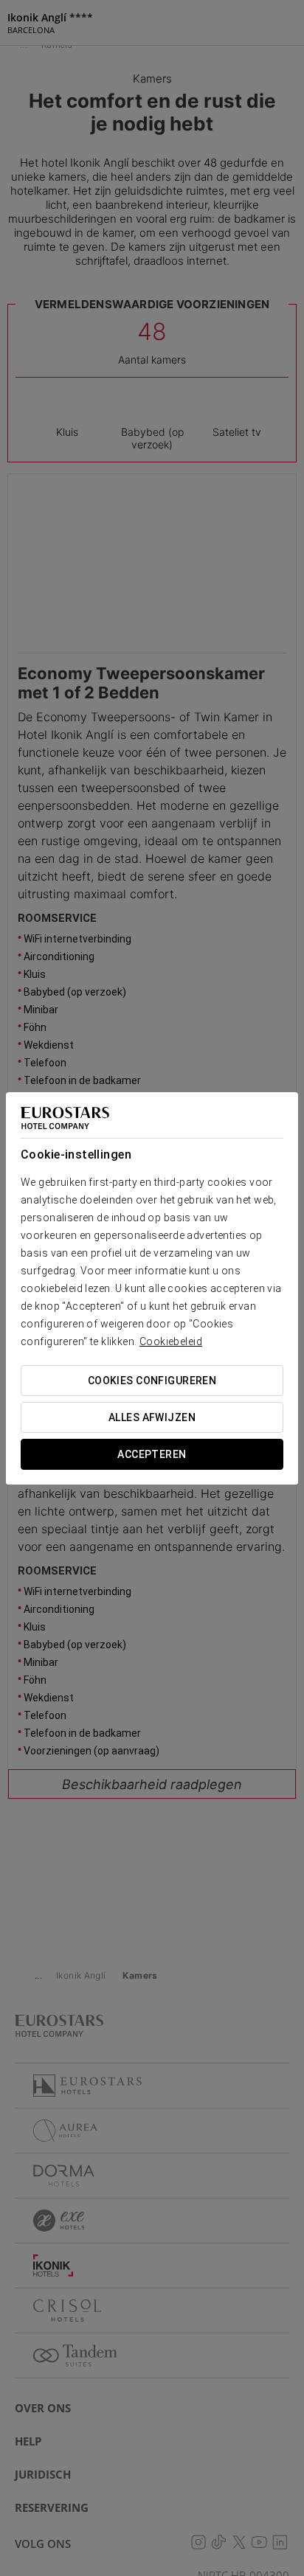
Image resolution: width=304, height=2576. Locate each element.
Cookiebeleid (171, 1341)
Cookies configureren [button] (152, 1381)
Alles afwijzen (152, 1417)
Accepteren (152, 1454)
